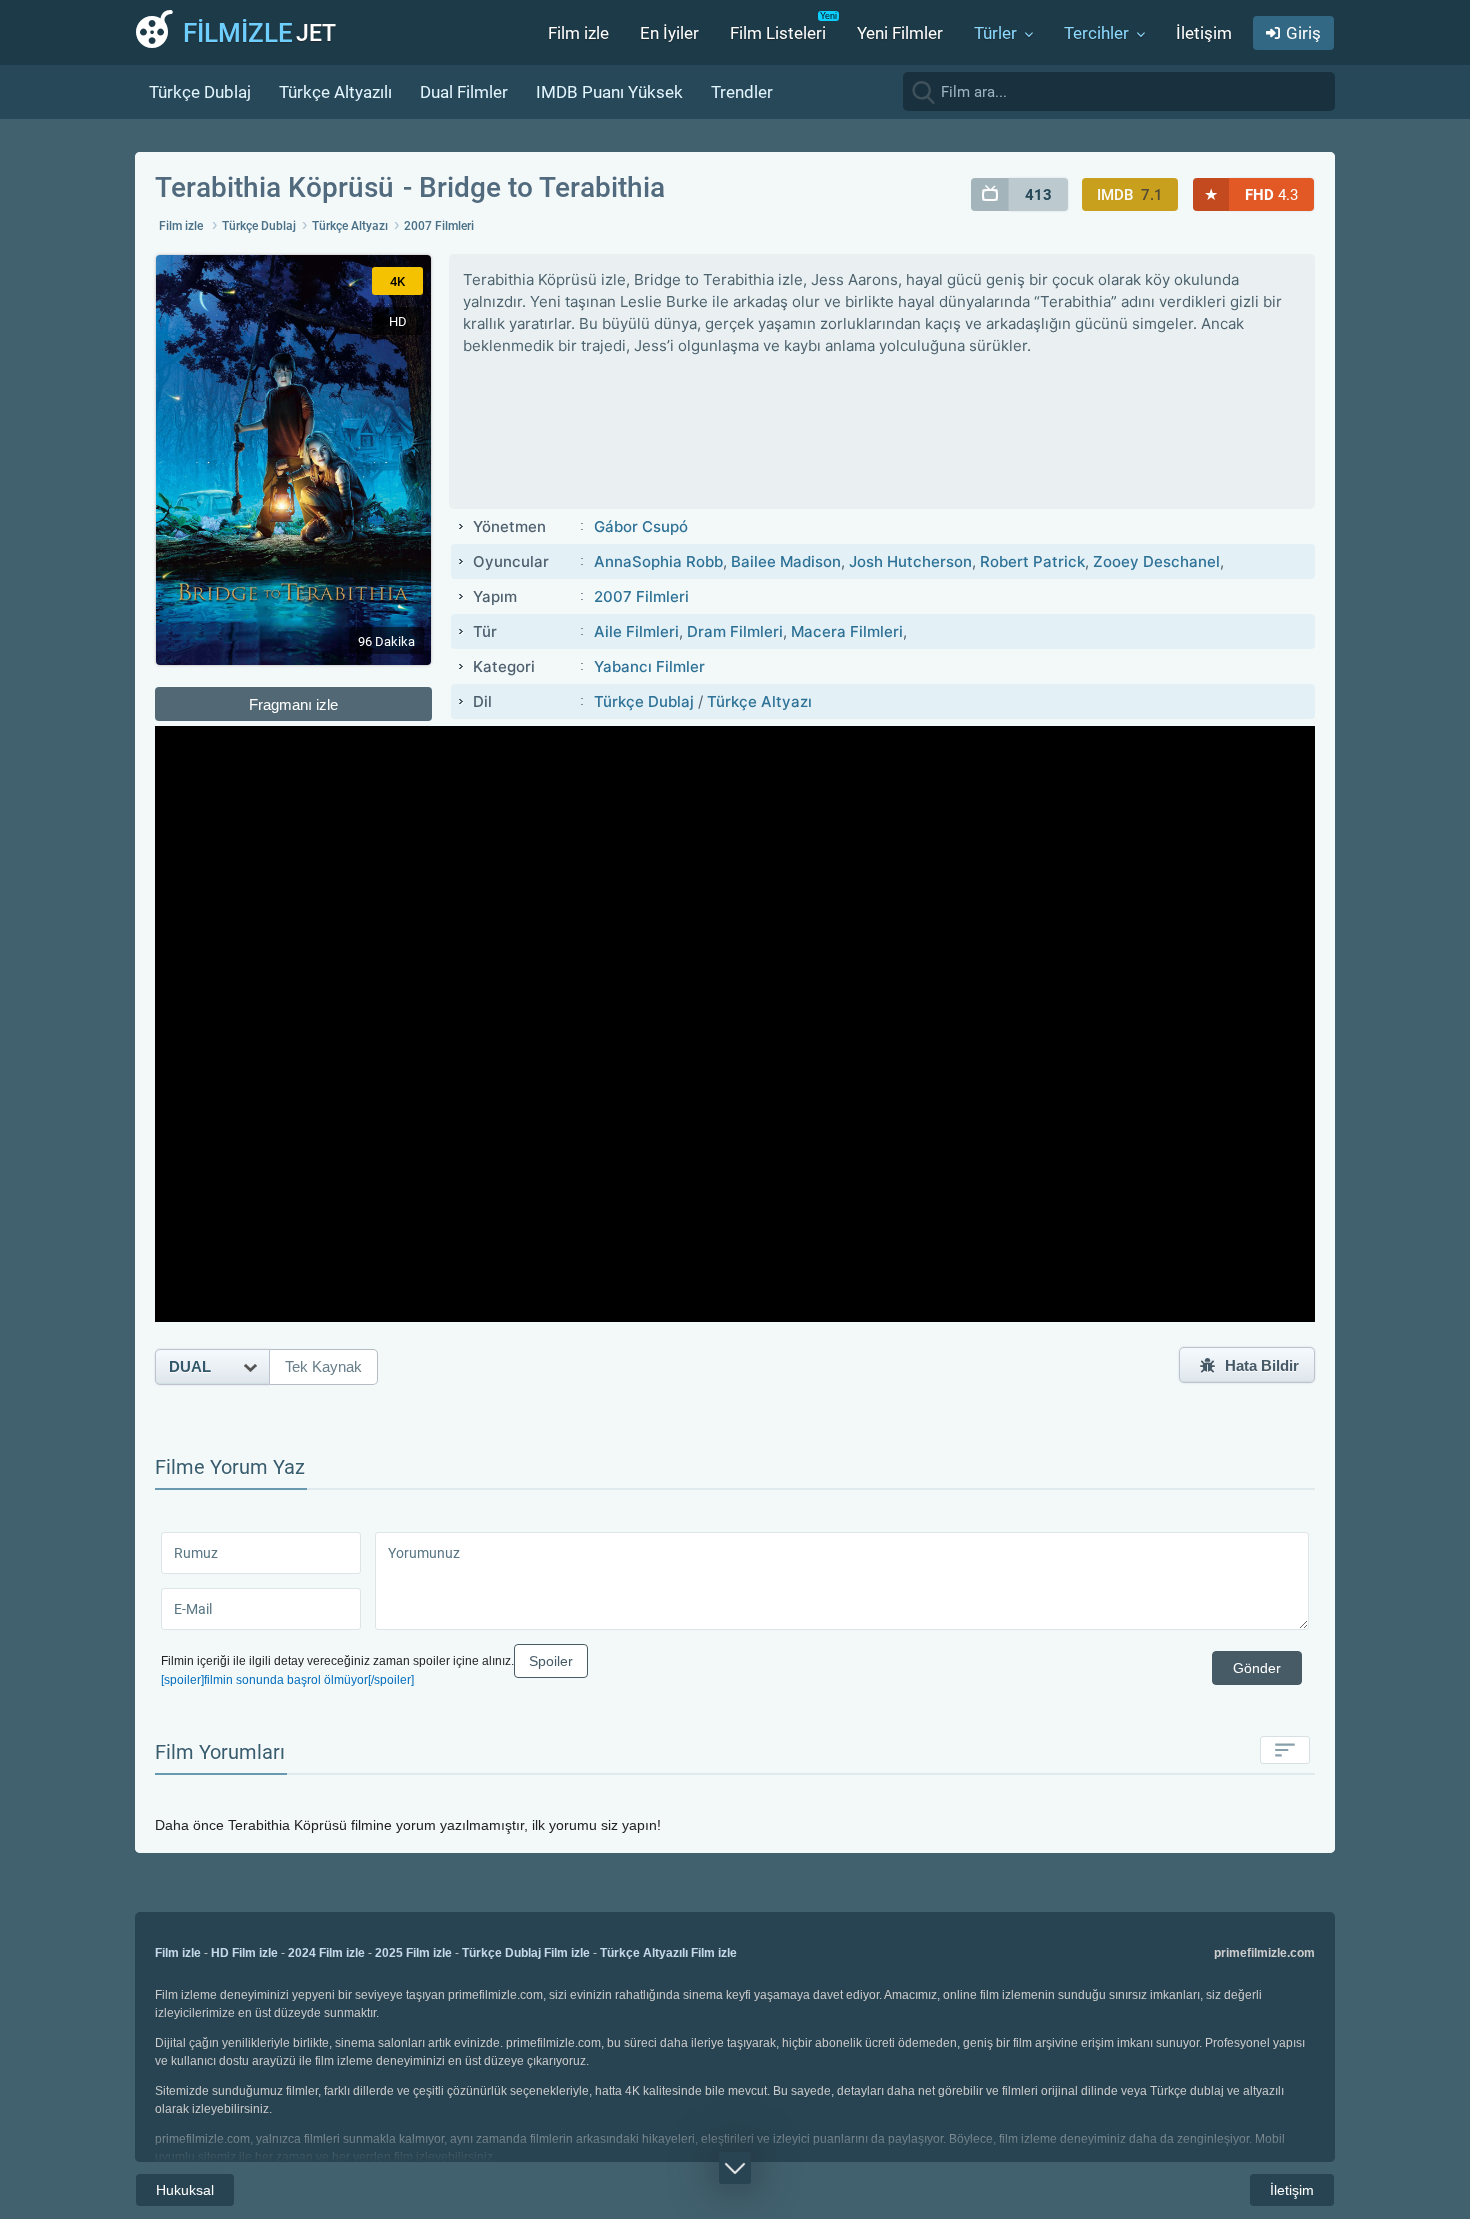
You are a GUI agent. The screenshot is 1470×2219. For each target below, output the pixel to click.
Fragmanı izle (293, 704)
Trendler (742, 92)
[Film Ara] (1315, 91)
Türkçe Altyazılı (335, 92)
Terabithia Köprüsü (274, 187)
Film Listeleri (778, 33)
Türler (995, 33)
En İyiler (669, 33)
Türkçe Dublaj (200, 92)
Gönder (1257, 1668)
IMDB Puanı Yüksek (609, 92)
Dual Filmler (464, 92)
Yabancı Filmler (649, 666)
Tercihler (1096, 33)
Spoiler (551, 1661)
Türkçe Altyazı (350, 226)
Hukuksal (185, 2190)
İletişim (1204, 33)
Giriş (1303, 33)
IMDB (1130, 195)
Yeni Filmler (900, 33)
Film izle (578, 33)
